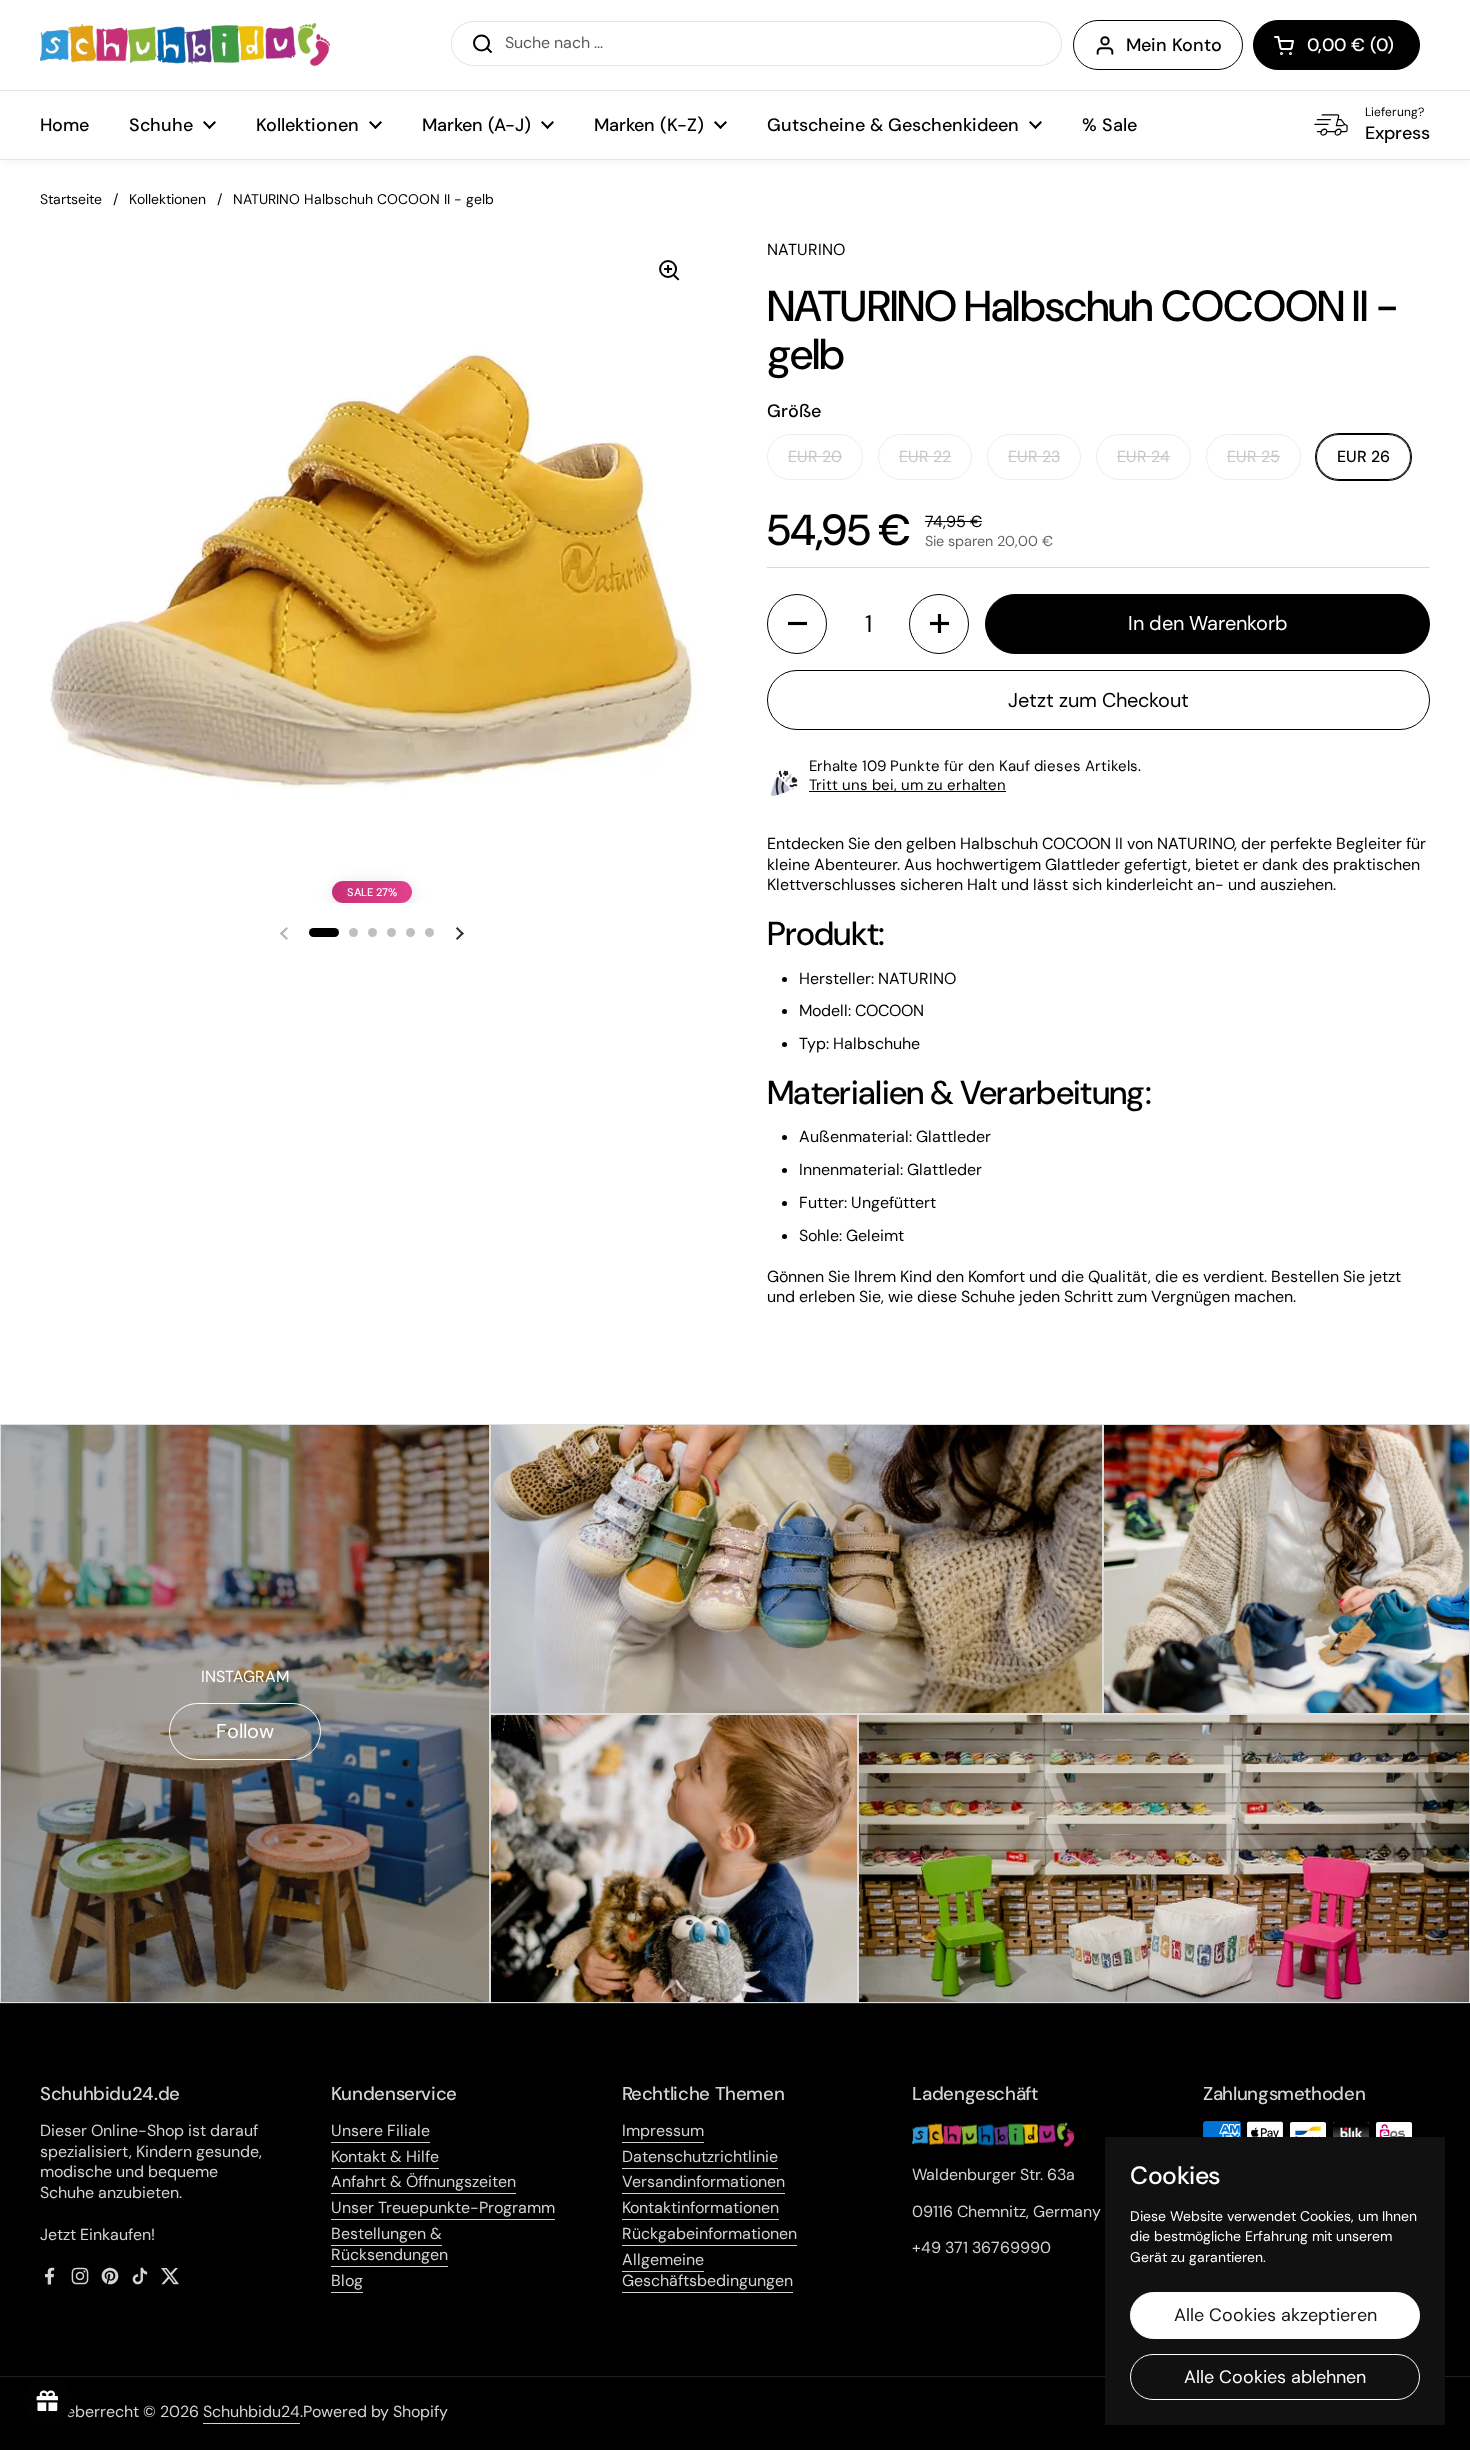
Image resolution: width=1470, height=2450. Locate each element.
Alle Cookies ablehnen (1275, 2377)
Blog (347, 2280)
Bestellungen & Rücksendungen (389, 2244)
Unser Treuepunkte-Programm (443, 2207)
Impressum (663, 2130)
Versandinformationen (703, 2181)
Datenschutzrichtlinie (700, 2156)
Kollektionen (167, 199)
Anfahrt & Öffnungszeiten (423, 2181)
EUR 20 (815, 456)
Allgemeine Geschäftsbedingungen (707, 2270)
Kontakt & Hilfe (385, 2156)
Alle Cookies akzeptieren (1275, 2315)
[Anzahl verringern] (797, 624)
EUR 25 (1253, 456)
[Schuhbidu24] (185, 45)
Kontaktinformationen (700, 2207)
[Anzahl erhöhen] (939, 624)
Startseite (71, 199)
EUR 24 (1143, 456)
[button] (1336, 45)
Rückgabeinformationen (709, 2233)
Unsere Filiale (380, 2130)
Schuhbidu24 (251, 2411)
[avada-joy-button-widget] (48, 2402)
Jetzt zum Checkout (1098, 700)
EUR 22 (925, 456)
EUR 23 (1034, 456)
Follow (245, 1731)
